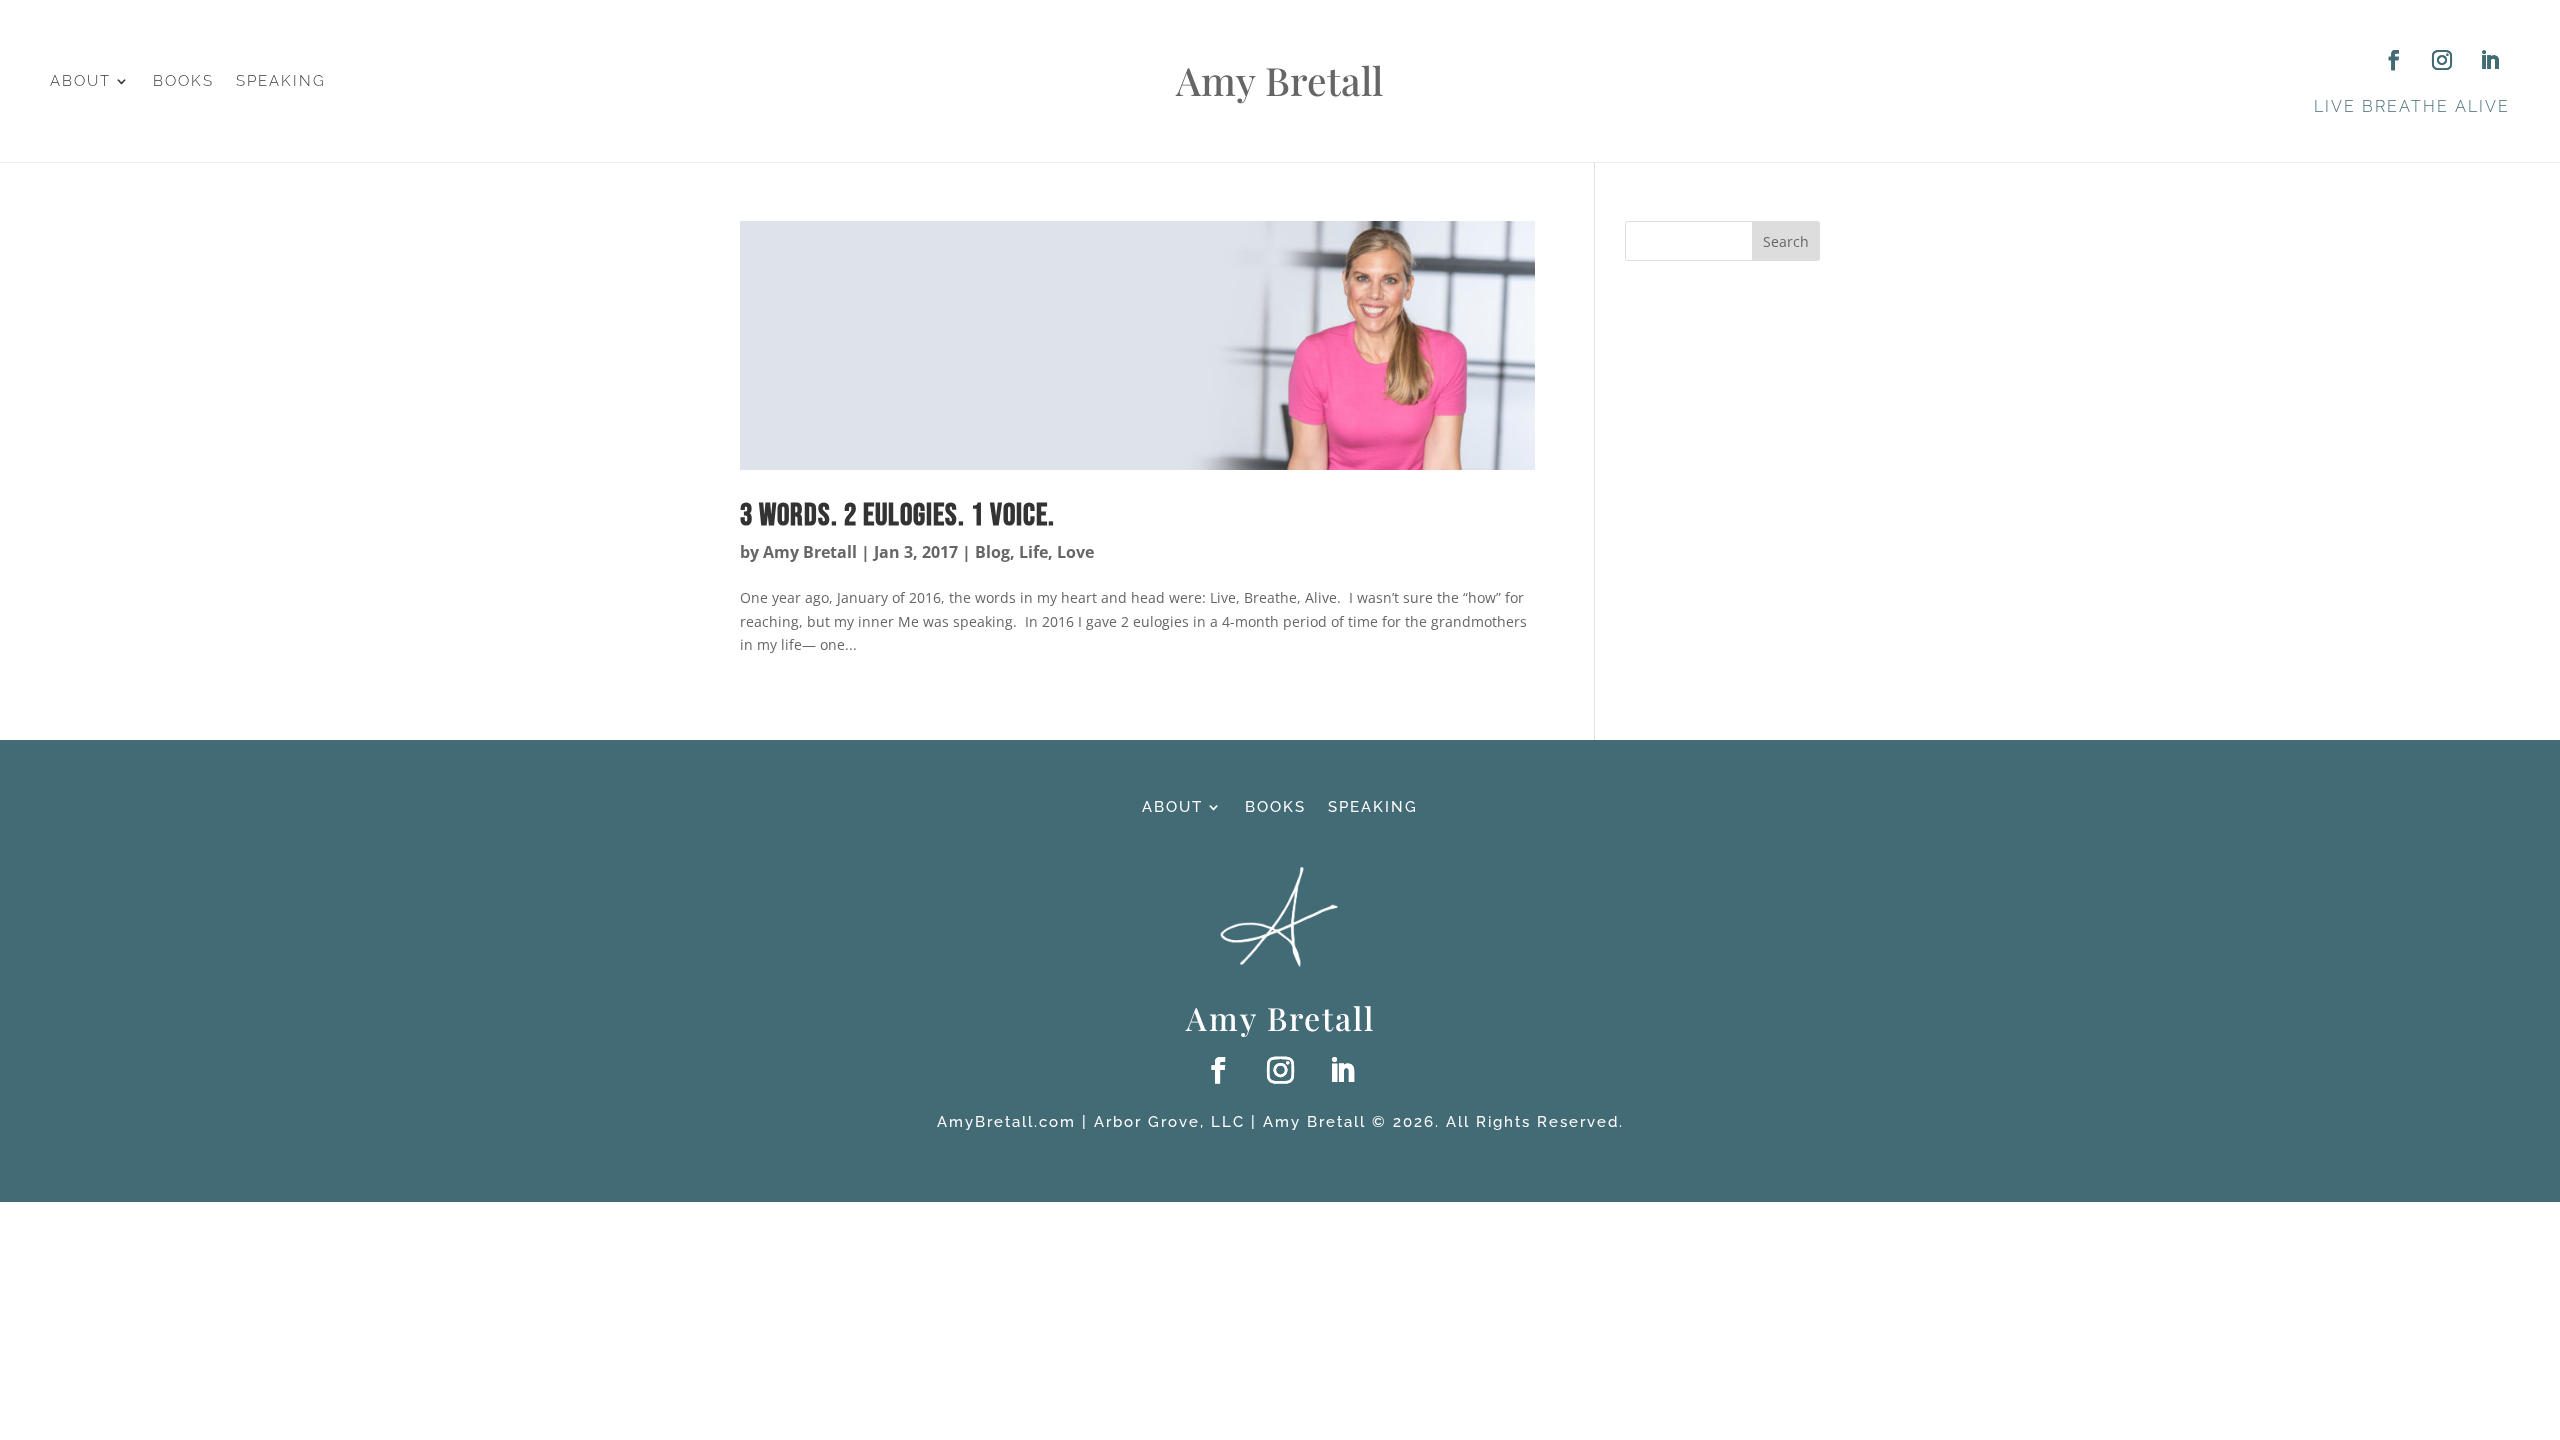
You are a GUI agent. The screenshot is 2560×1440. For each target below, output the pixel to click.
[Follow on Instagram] (2442, 60)
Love (1075, 552)
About (80, 82)
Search (1786, 241)
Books (183, 82)
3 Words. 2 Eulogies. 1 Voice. (900, 515)
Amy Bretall (810, 552)
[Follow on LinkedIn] (2490, 60)
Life (1033, 552)
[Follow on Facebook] (2394, 60)
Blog (992, 552)
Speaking (281, 82)
